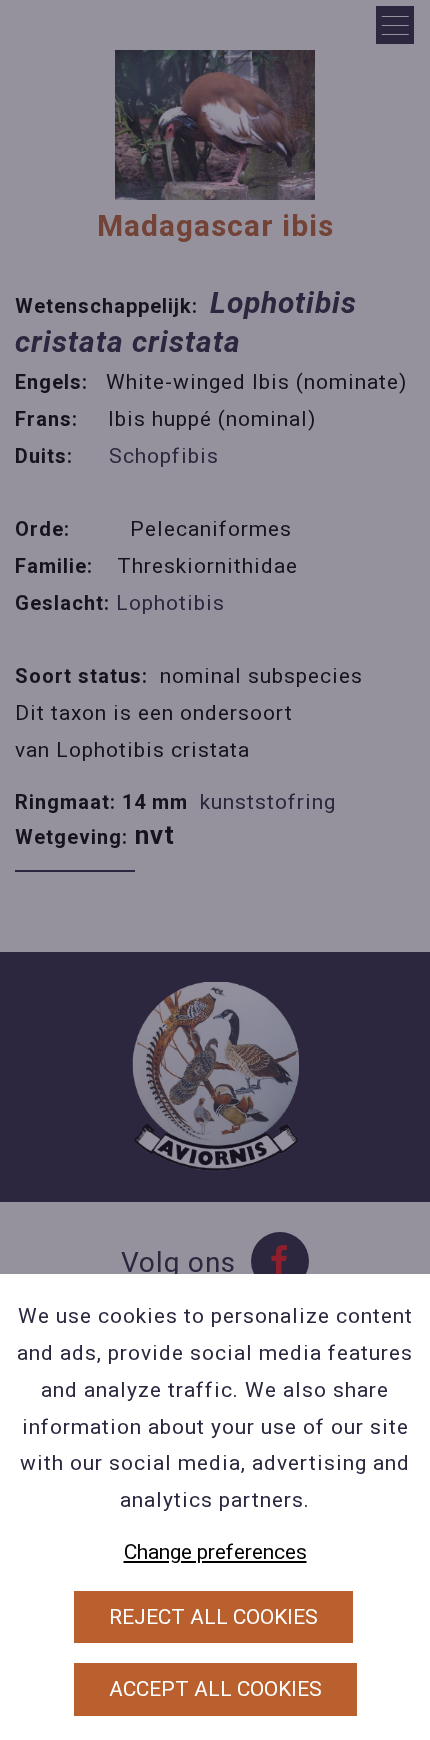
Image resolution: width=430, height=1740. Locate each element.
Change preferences (215, 1552)
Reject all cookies (213, 1617)
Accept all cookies (215, 1689)
